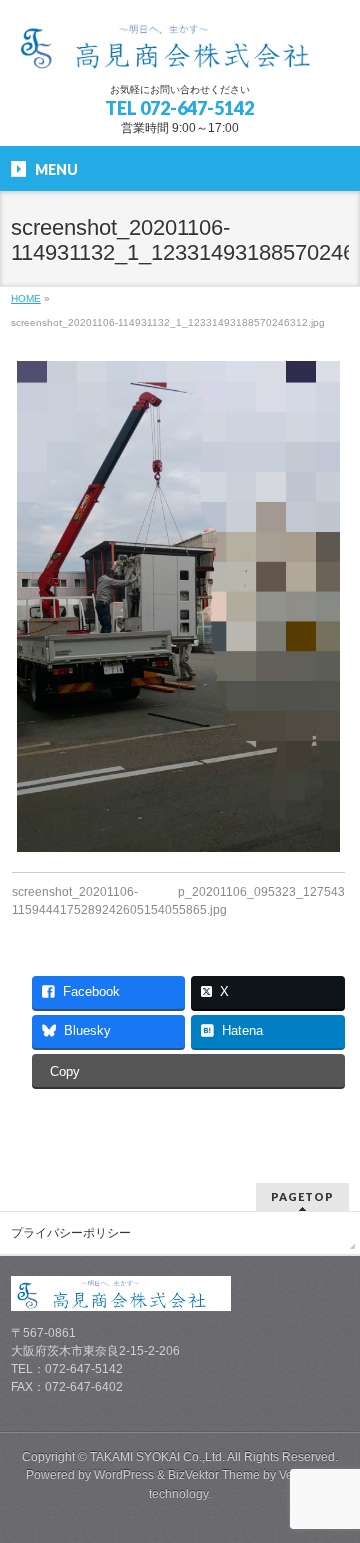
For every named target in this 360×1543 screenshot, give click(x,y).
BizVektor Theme (214, 1475)
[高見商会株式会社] (180, 49)
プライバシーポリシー (71, 1233)
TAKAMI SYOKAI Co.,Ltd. (157, 1457)
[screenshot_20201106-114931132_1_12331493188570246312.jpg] (178, 607)
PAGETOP (302, 1196)
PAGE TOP (332, 1477)
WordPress (124, 1475)
